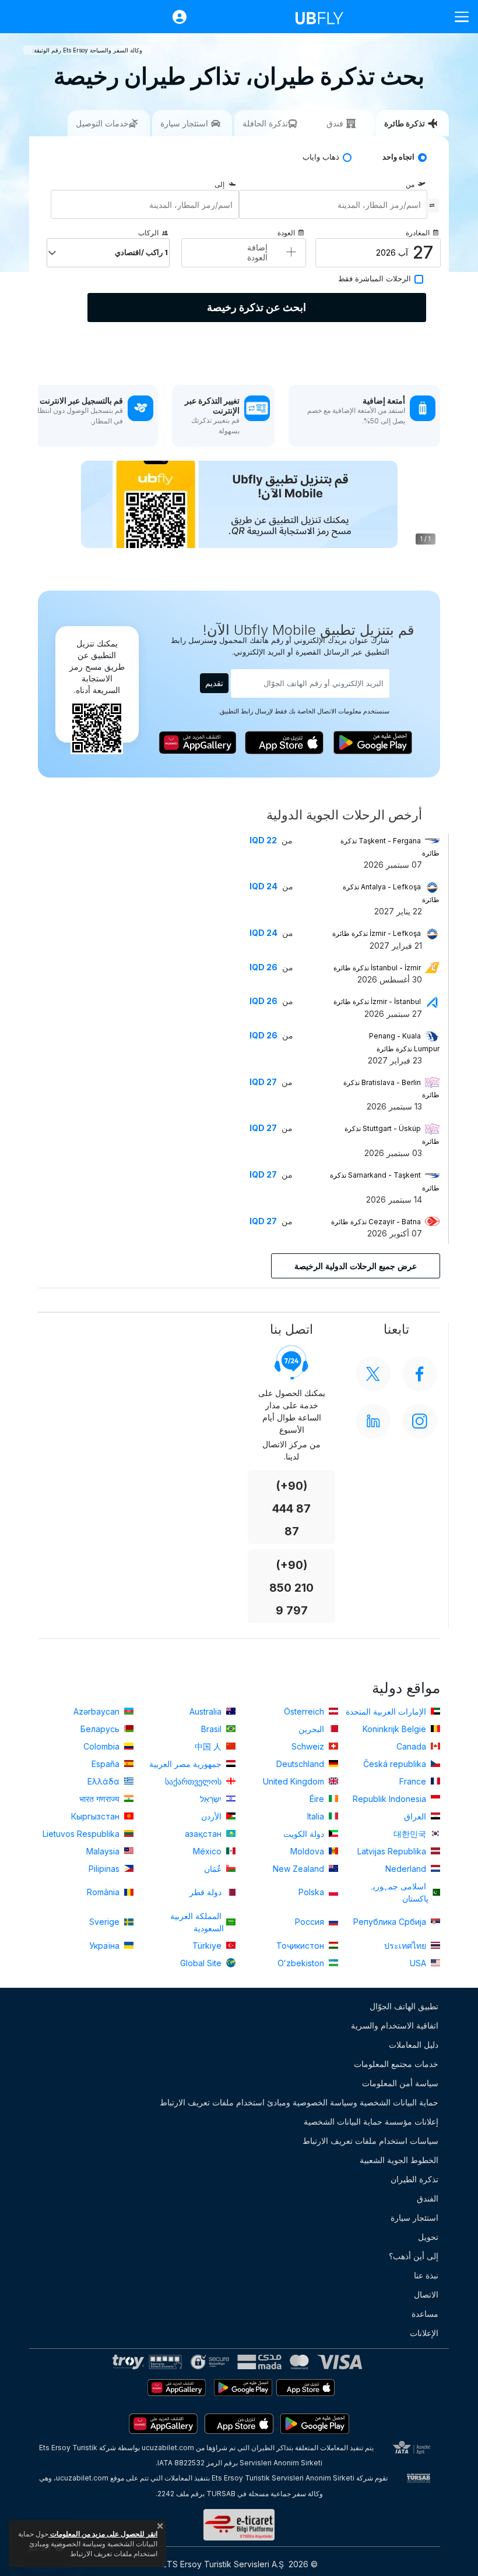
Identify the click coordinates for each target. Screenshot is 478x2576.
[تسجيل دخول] (174, 17)
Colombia (103, 1746)
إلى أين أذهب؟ (414, 2256)
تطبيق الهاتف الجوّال (404, 2006)
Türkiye (208, 1946)
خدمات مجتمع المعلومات (396, 2064)
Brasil (212, 1729)
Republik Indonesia (391, 1799)
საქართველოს (194, 1781)
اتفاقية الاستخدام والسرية (395, 2025)
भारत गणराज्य (101, 1799)
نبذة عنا (426, 2275)
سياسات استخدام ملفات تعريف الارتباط (370, 2141)
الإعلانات (424, 2333)
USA (419, 1963)
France (414, 1781)
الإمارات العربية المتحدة (387, 1711)
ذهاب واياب (321, 157)
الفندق (428, 2198)
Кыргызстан (96, 1816)
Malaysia (104, 1851)
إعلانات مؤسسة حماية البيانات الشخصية (371, 2121)
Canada (412, 1746)
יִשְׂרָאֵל (212, 1799)
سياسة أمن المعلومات (400, 2083)
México (208, 1851)
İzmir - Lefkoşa (377, 933)
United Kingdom (295, 1781)
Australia (207, 1711)
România (104, 1892)
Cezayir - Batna (376, 1222)
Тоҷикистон (301, 1946)
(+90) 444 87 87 (291, 1509)
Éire (318, 1799)
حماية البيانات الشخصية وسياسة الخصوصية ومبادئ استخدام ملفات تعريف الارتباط (299, 2102)
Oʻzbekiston (302, 1963)
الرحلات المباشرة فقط (375, 279)
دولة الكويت (305, 1834)
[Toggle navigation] (457, 17)
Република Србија (391, 1922)
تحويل (428, 2237)
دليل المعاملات (414, 2045)
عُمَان (214, 1869)
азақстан (204, 1834)
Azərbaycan (98, 1711)
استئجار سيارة (414, 2218)
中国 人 (209, 1746)
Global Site (202, 1963)
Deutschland (301, 1764)
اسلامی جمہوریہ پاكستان (398, 1892)
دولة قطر (207, 1892)
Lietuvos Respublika (82, 1834)
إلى (219, 184)
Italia (317, 1816)
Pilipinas (105, 1869)
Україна (106, 1946)
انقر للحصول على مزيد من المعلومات (103, 2534)
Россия (311, 1922)
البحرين (312, 1729)
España (107, 1764)
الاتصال (426, 2294)
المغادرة (418, 233)
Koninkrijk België (396, 1729)
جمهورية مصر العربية (187, 1764)
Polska (312, 1892)
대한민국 (411, 1834)
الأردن (212, 1816)
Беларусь (101, 1729)
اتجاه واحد (398, 157)
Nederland (407, 1869)
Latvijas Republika (393, 1851)
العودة (286, 233)
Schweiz (309, 1746)
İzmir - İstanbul (377, 1001)
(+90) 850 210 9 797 (291, 1588)
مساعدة (425, 2314)
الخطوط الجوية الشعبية (399, 2160)
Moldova (308, 1851)
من (410, 184)
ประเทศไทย (406, 1946)
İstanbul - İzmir (377, 968)
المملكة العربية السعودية (197, 1922)
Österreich (305, 1711)
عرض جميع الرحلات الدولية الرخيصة (356, 1266)
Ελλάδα (105, 1781)
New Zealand (300, 1869)
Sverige (106, 1922)
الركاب (148, 233)
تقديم (214, 683)
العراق (416, 1816)
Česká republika (396, 1764)
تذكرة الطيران (414, 2179)
